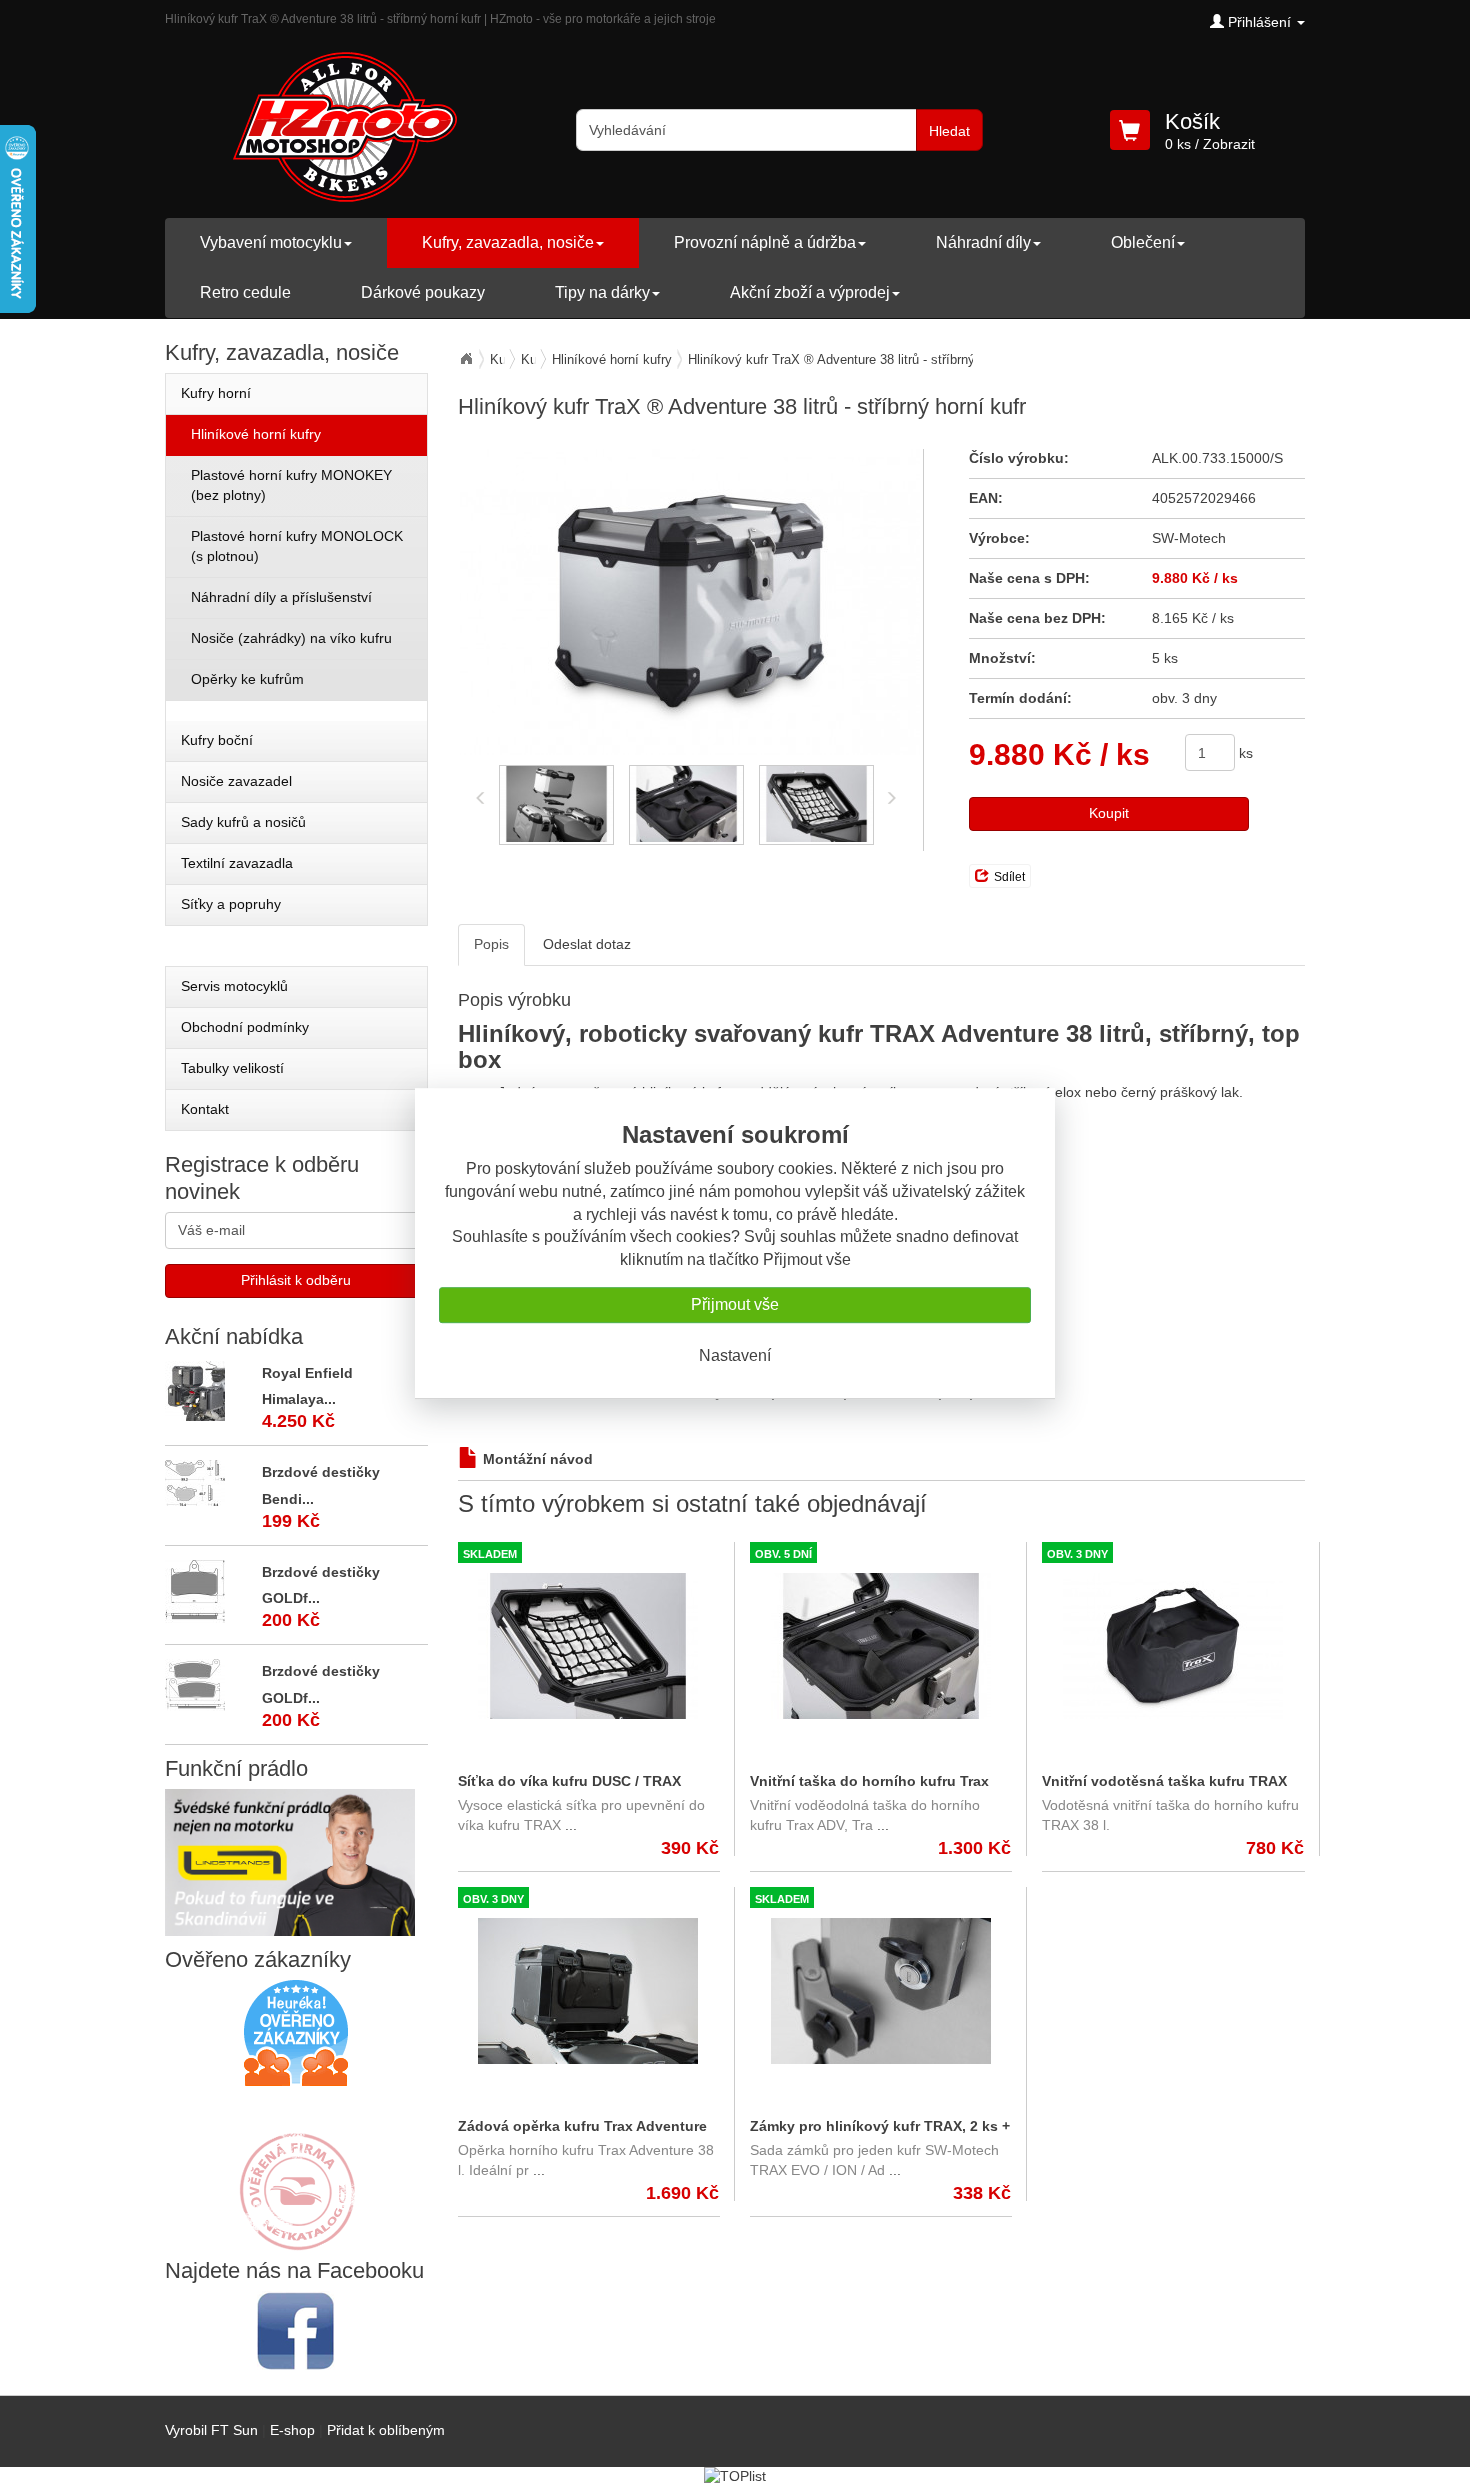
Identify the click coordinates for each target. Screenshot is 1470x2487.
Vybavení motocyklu (271, 242)
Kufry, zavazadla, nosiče (508, 242)
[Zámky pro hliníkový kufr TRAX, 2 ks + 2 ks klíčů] (880, 1991)
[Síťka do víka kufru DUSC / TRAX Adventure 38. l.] (588, 1646)
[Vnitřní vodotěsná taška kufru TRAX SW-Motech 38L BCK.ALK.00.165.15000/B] (1172, 1646)
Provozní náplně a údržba (765, 242)
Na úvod (466, 359)
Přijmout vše (735, 1304)
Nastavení (735, 1355)
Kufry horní (216, 393)
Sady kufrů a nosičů (243, 822)
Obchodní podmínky (245, 1027)
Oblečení (1143, 242)
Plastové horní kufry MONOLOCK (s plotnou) (297, 546)
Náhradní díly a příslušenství (281, 597)
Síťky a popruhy (231, 904)
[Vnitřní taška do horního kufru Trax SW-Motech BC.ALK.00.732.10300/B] (880, 1646)
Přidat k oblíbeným (386, 2430)
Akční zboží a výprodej (810, 292)
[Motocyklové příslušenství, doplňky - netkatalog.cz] (296, 2237)
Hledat (949, 131)
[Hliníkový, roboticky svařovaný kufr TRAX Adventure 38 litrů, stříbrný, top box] (691, 602)
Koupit (1109, 813)
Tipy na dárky (602, 292)
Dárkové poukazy (423, 292)
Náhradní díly (983, 242)
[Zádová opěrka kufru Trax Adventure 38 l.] (588, 1991)
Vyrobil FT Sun (211, 2430)
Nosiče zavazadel (236, 781)
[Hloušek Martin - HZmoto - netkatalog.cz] (296, 2172)
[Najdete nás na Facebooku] (296, 2330)
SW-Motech (1189, 538)
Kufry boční (217, 740)
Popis (491, 944)
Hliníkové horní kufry (612, 359)
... (571, 1825)
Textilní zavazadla (237, 863)
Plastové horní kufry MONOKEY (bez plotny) (291, 485)
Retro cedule (245, 292)
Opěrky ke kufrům (247, 679)
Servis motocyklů (234, 986)
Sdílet (1009, 877)
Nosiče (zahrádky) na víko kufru (291, 638)
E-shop (292, 2430)
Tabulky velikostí (232, 1068)
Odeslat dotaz (587, 944)
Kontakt (205, 1109)
